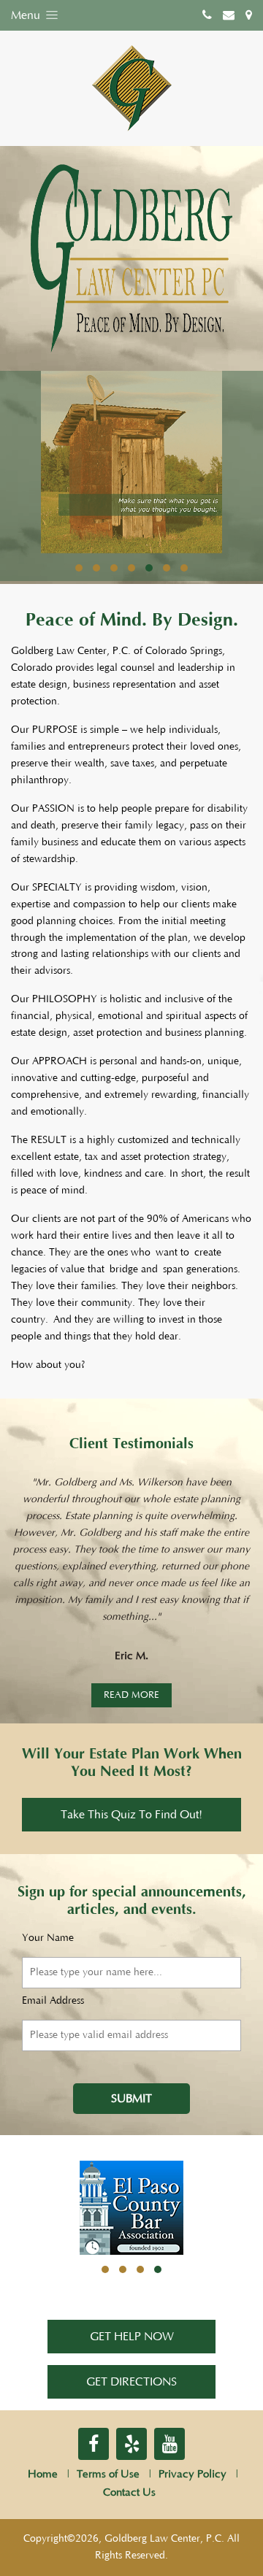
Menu (27, 15)
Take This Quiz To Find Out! (131, 1815)
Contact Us (129, 2492)
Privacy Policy (193, 2474)
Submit (131, 2099)
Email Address (53, 2001)
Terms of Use (108, 2474)
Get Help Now (132, 2337)
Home (43, 2474)
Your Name (48, 1938)
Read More (131, 1695)
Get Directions (131, 2382)
